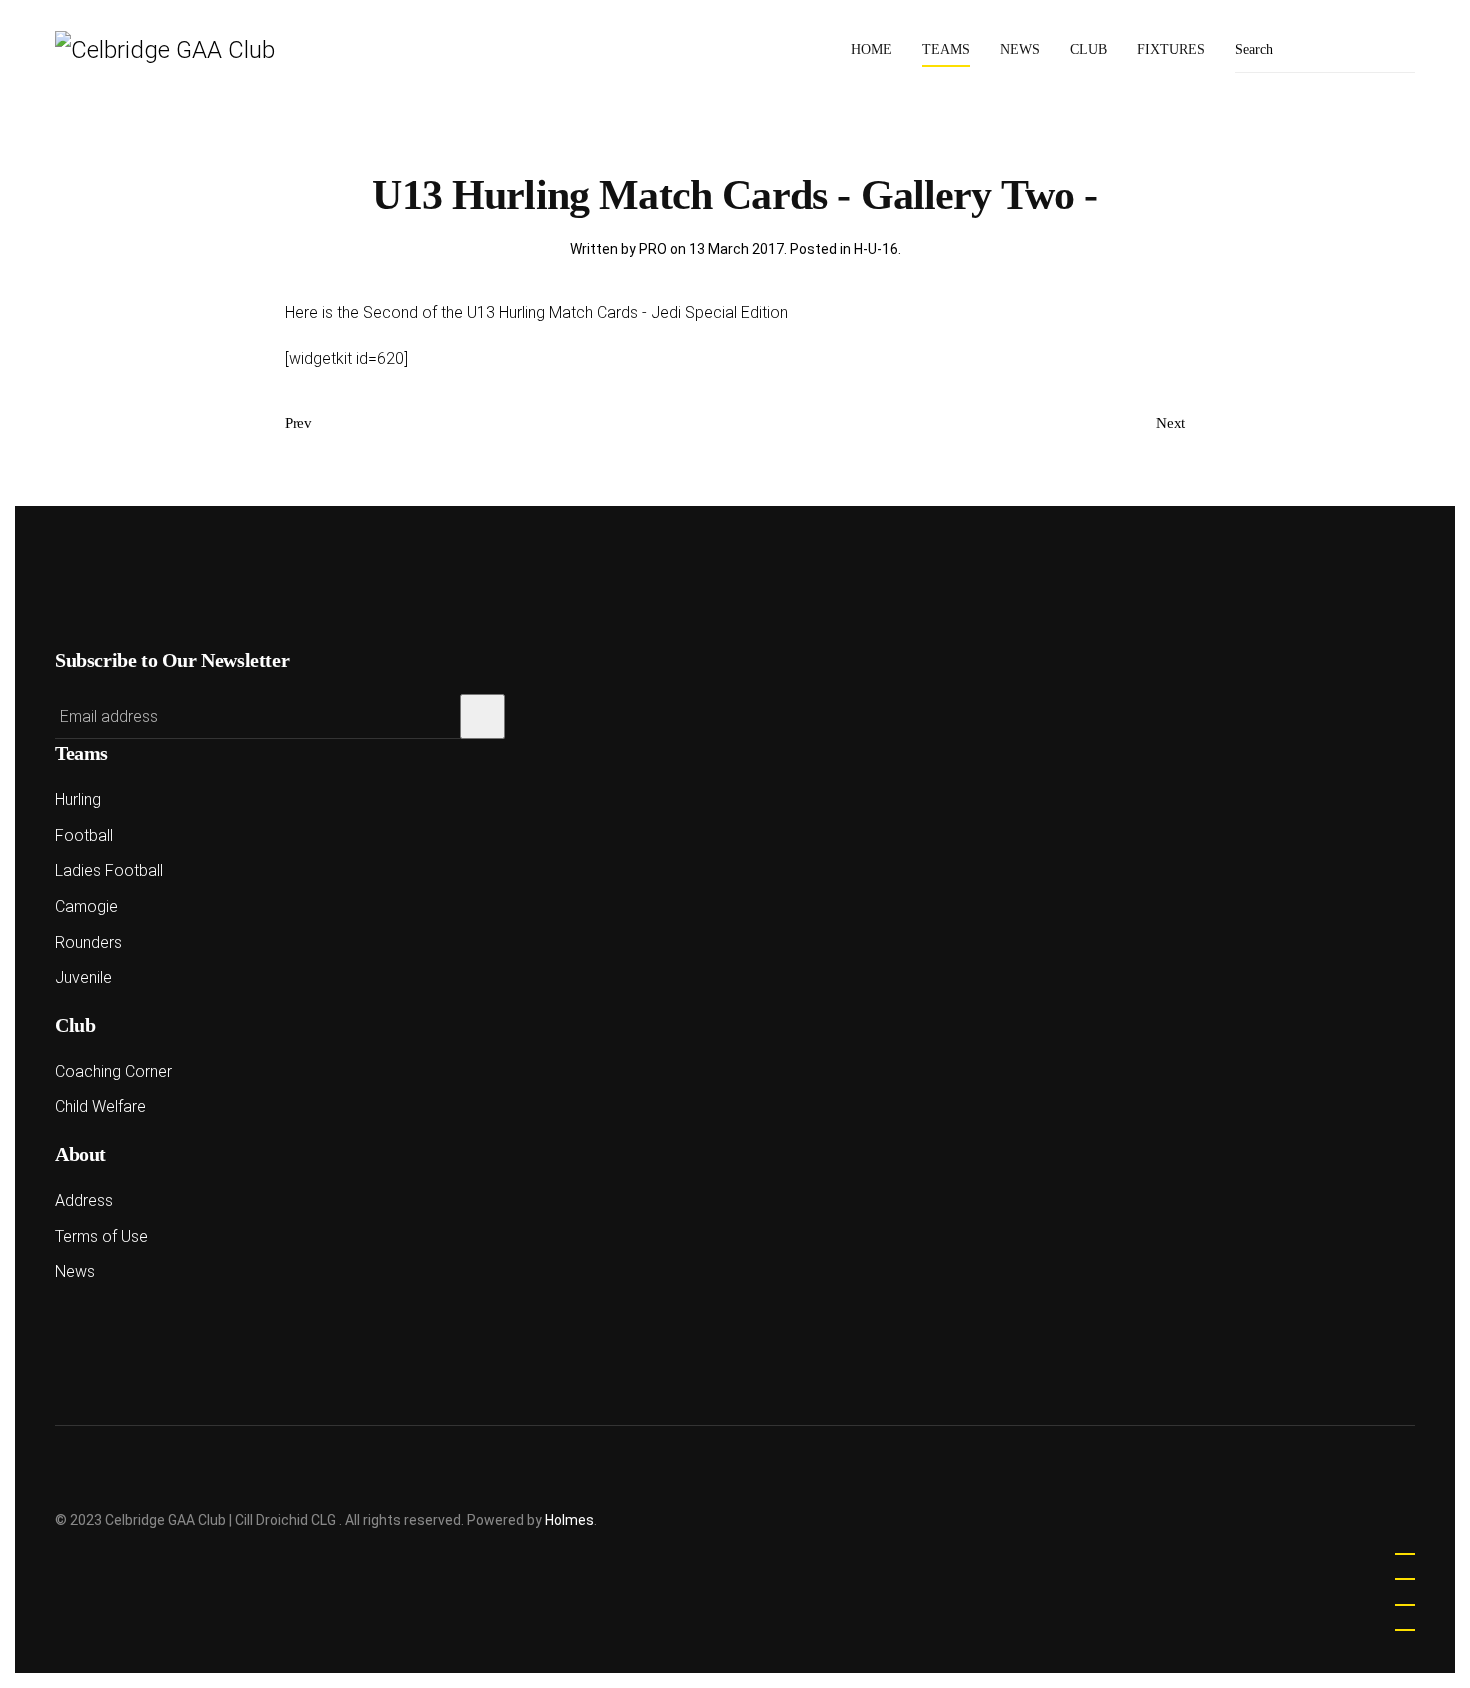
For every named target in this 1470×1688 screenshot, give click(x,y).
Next (1170, 423)
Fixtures (1171, 49)
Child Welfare (100, 1106)
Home (871, 49)
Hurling (78, 799)
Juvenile (83, 977)
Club (1088, 49)
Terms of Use (101, 1236)
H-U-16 (876, 249)
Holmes (569, 1520)
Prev (298, 423)
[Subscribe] (482, 716)
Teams (946, 49)
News (1020, 49)
